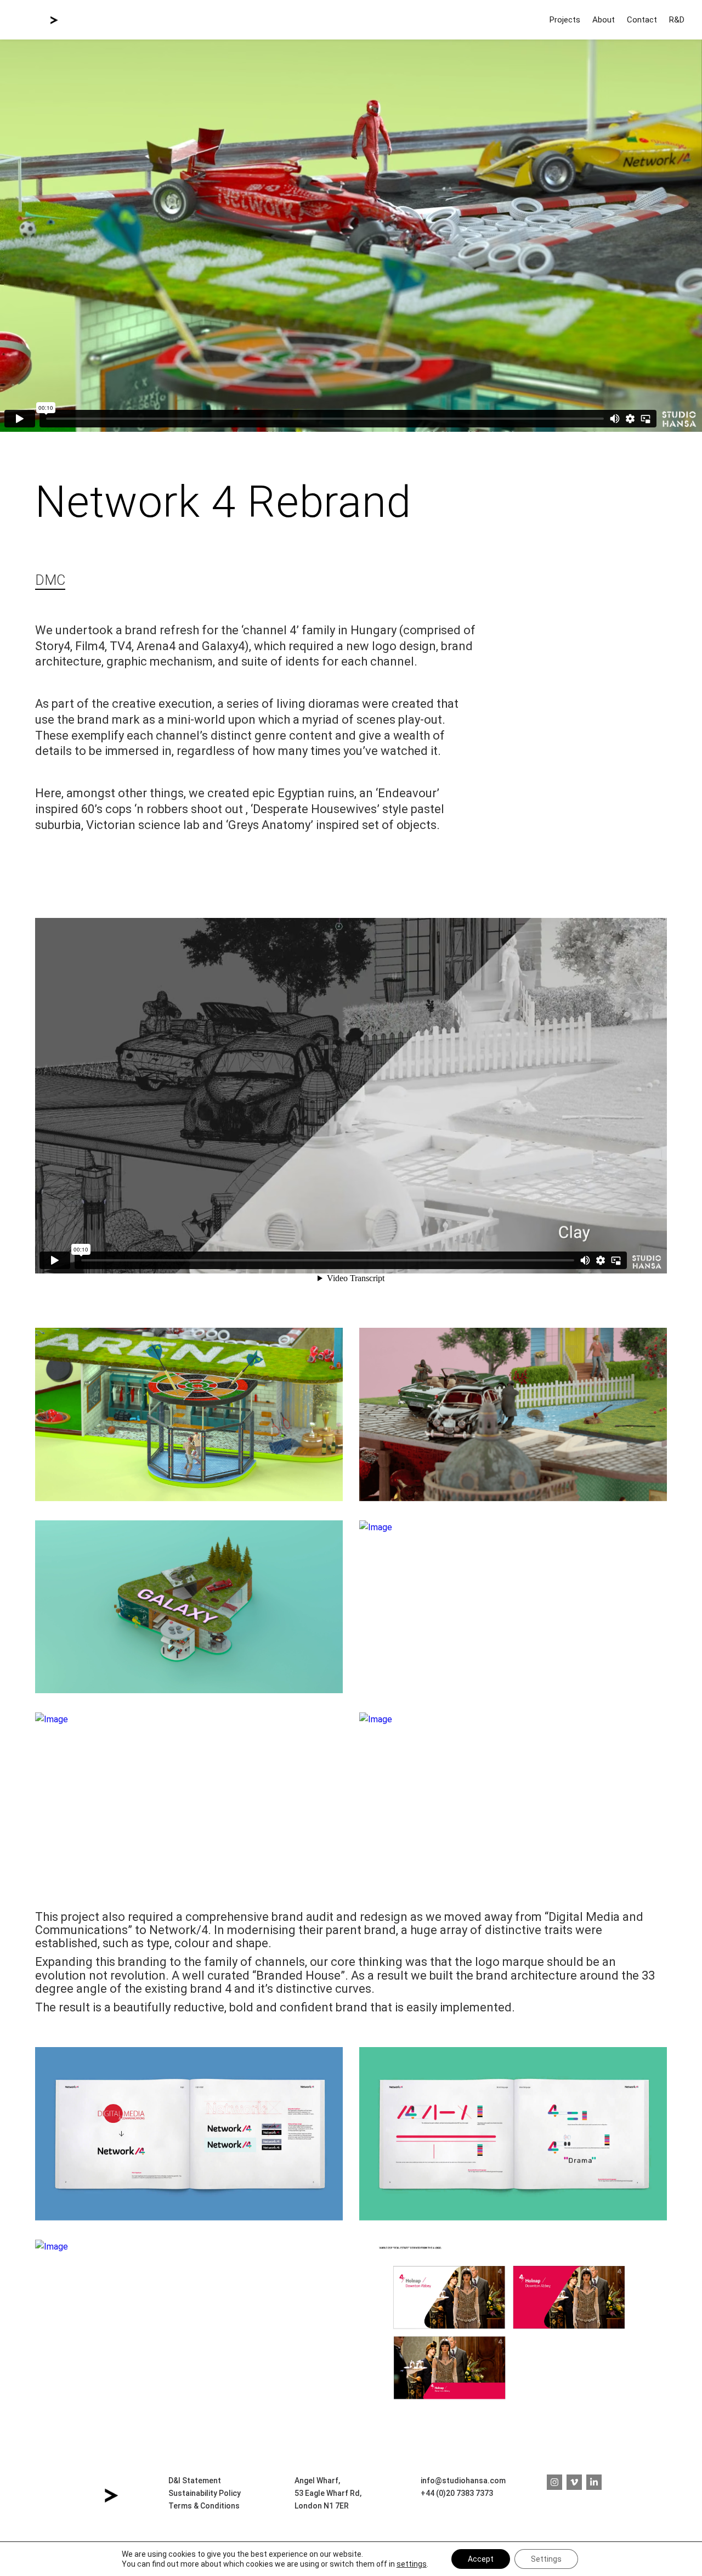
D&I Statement (195, 2481)
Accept (481, 2559)
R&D (677, 20)
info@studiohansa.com (463, 2481)
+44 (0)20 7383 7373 (457, 2493)
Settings (546, 2559)
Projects (565, 20)
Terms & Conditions (204, 2506)
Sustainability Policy (205, 2493)
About (604, 20)
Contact (642, 20)
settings (412, 2564)
